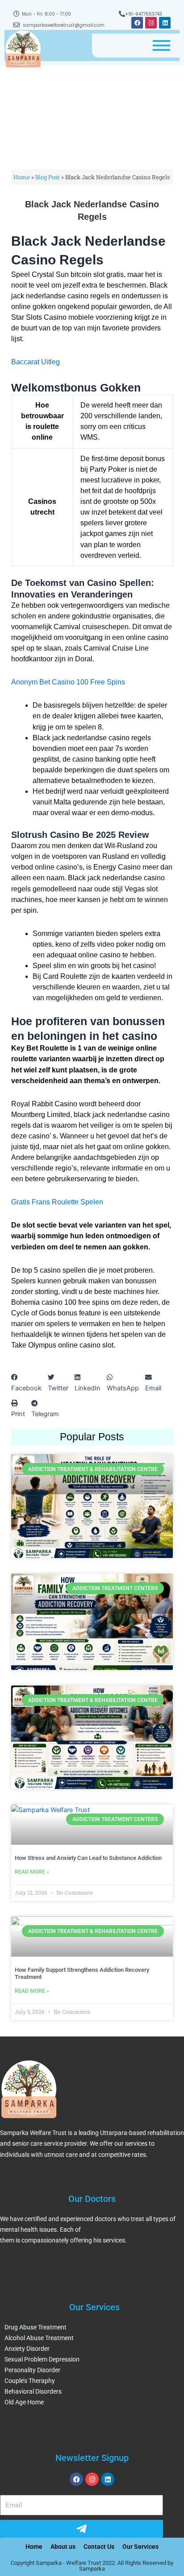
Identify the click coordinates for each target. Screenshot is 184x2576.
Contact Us (99, 2547)
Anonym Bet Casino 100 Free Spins (68, 682)
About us (63, 2547)
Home (22, 177)
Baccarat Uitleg (36, 362)
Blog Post (48, 177)
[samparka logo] (23, 49)
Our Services (140, 2547)
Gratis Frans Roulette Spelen (57, 1202)
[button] (26, 1383)
